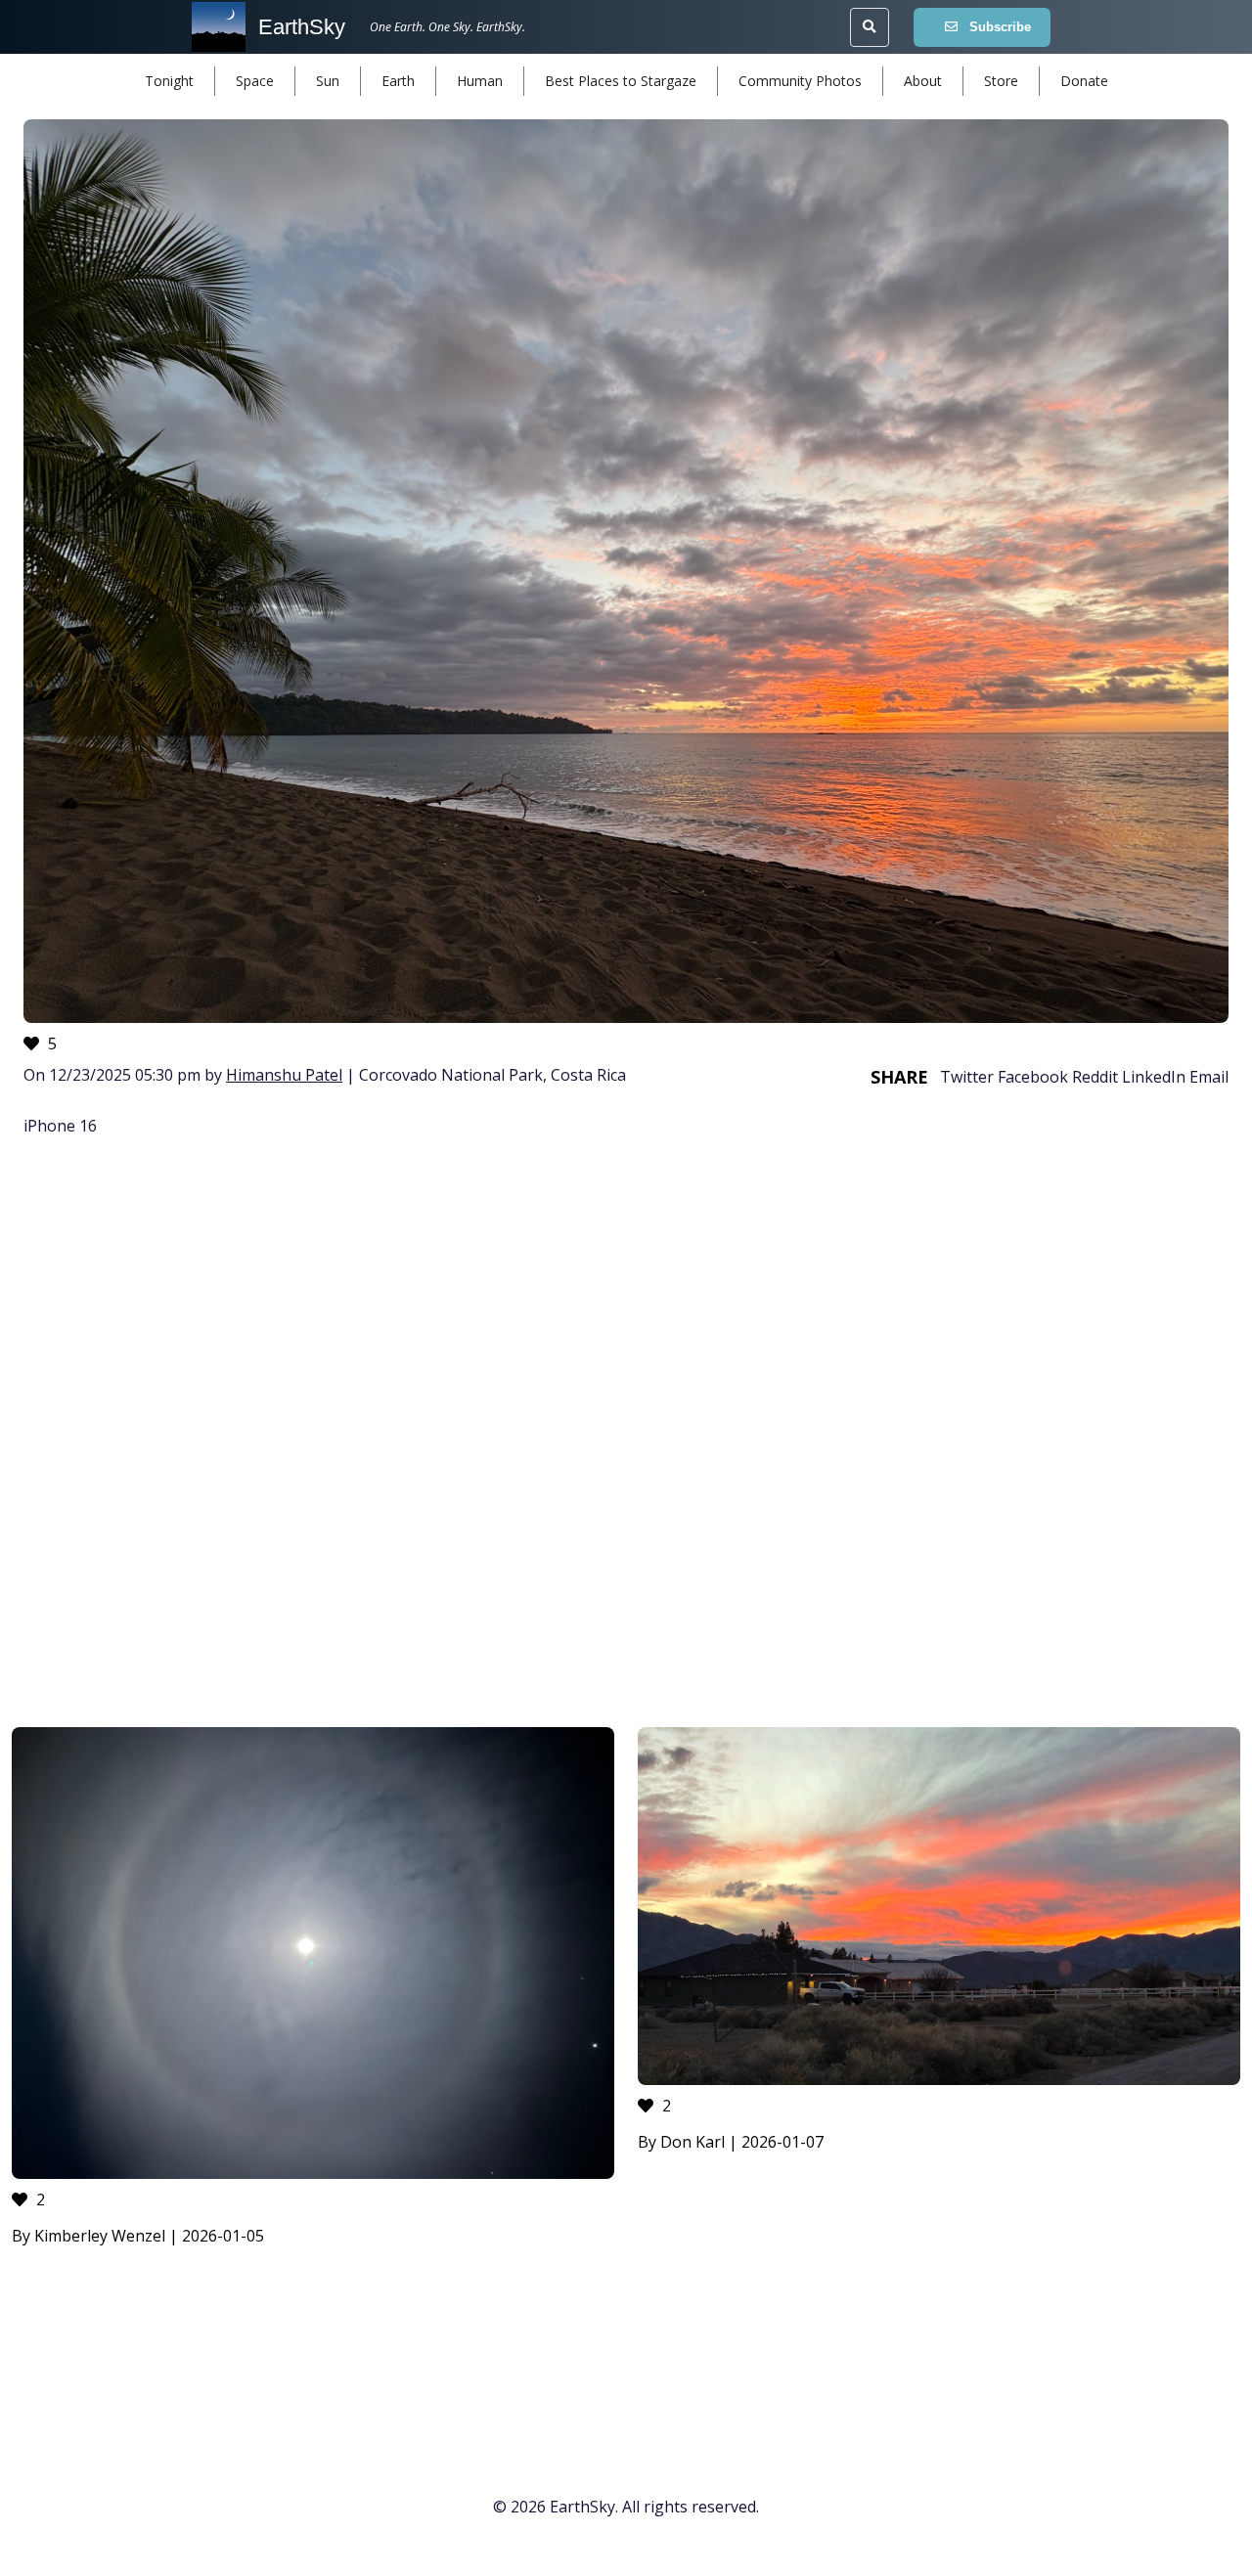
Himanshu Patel (284, 1075)
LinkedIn (1154, 1077)
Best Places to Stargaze (621, 81)
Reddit (1095, 1077)
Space (255, 81)
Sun (328, 81)
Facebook (1033, 1077)
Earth (398, 81)
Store (1001, 81)
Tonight (169, 81)
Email (1209, 1077)
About (923, 81)
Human (480, 81)
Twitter (967, 1077)
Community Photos (800, 81)
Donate (1084, 81)
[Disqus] (626, 1435)
